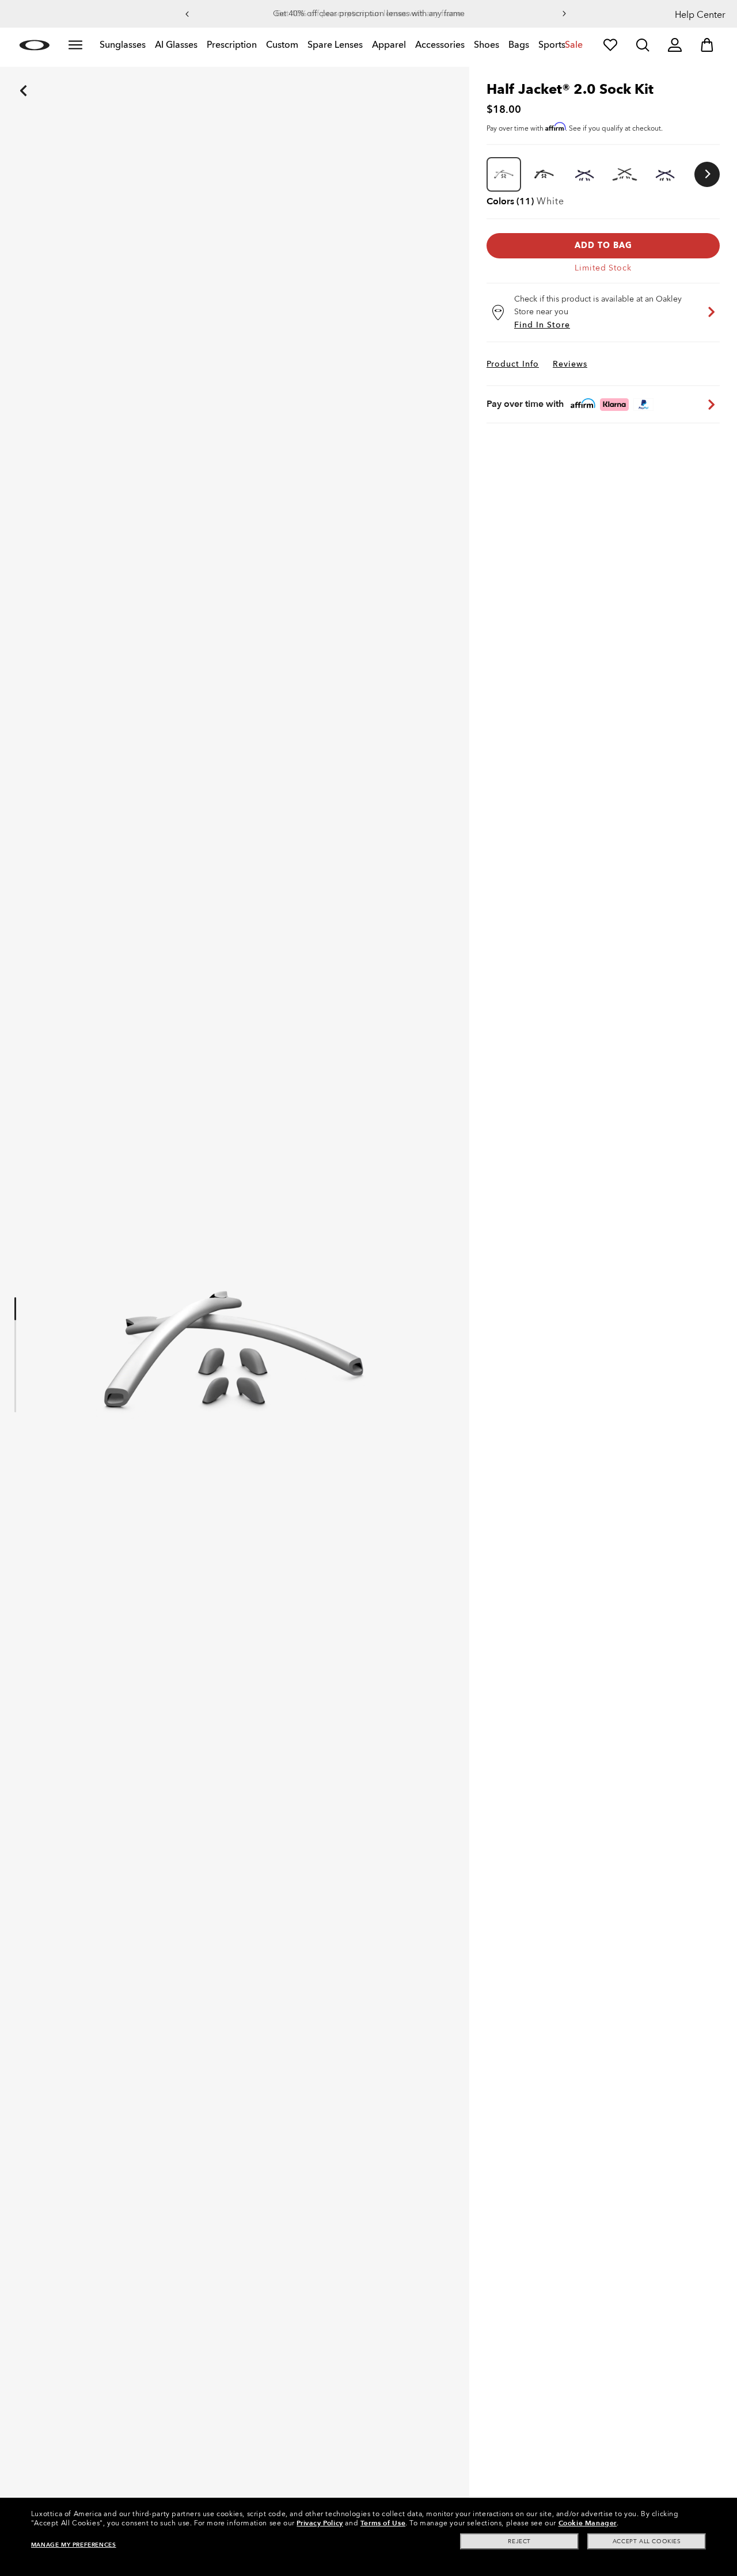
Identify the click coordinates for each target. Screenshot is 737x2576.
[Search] (643, 45)
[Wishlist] (610, 45)
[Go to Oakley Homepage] (34, 45)
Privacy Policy (320, 2523)
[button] (187, 14)
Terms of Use (383, 2523)
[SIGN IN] (675, 45)
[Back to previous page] (6, 75)
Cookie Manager (588, 2523)
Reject (519, 2541)
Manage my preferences (74, 2545)
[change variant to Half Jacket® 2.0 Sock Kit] (544, 174)
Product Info (513, 364)
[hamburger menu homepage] (75, 45)
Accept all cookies (647, 2541)
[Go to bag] (707, 45)
